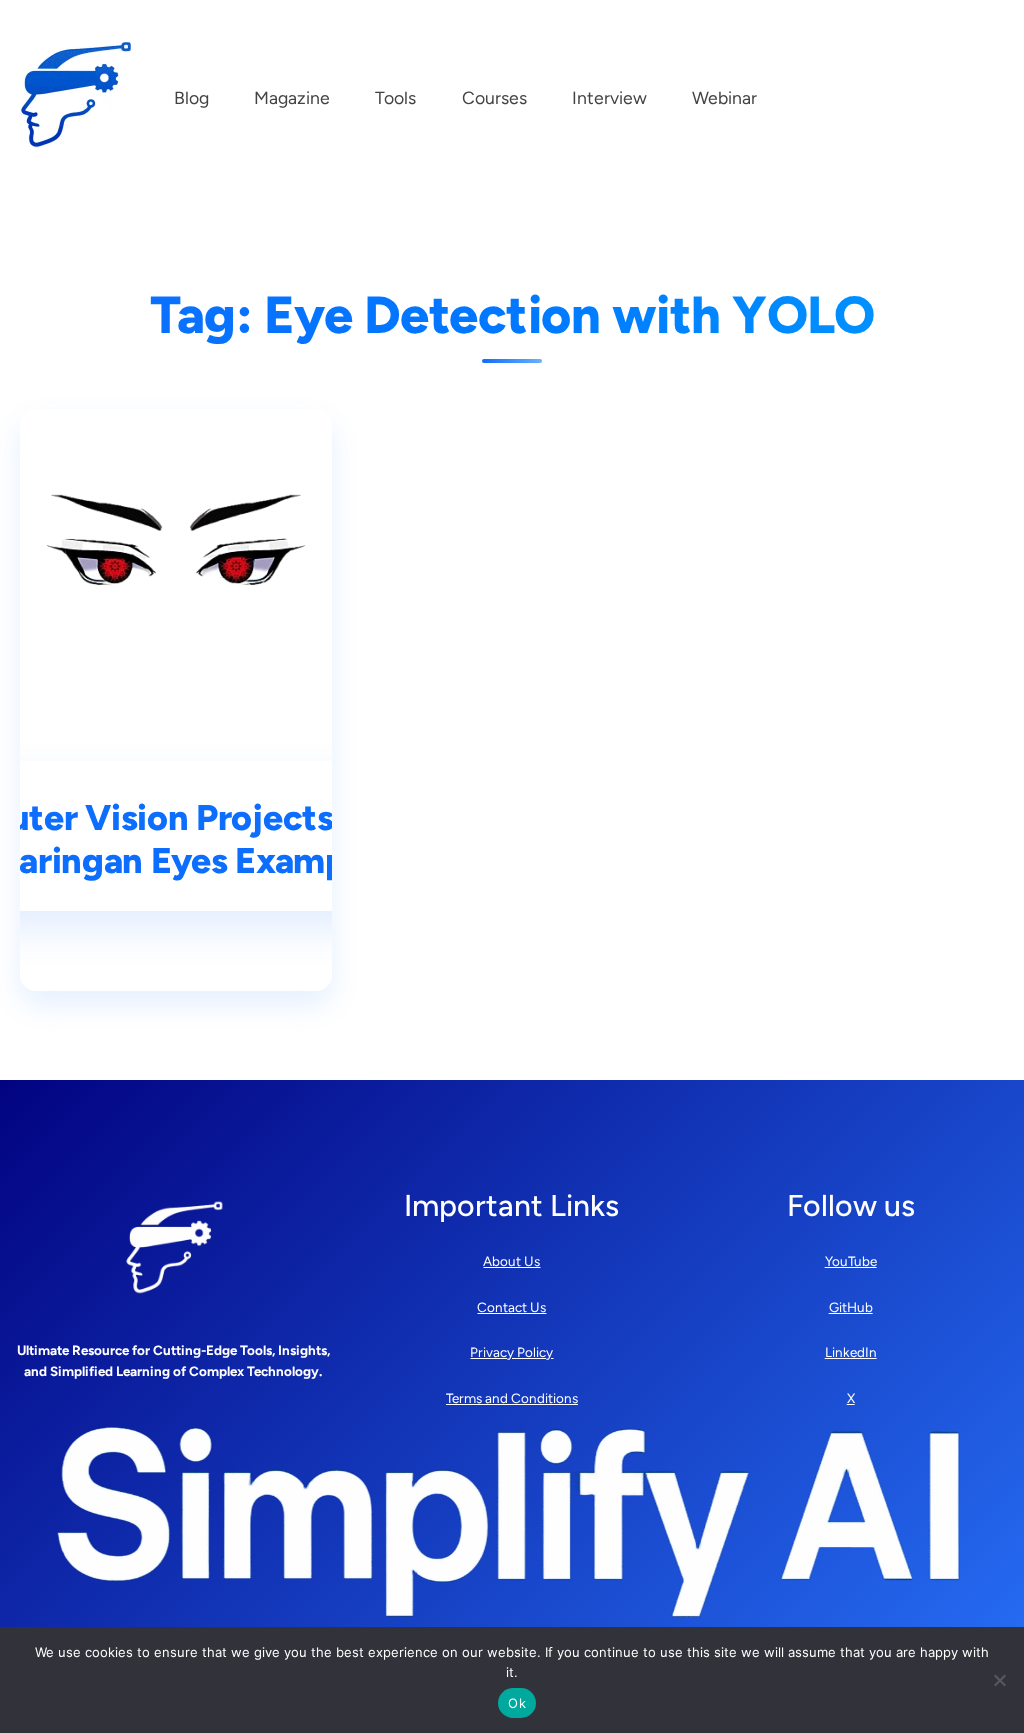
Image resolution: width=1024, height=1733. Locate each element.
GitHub (851, 1307)
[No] (999, 1680)
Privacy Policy (511, 1352)
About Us (511, 1261)
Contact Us (511, 1307)
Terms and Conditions (512, 1398)
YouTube (851, 1261)
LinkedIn (851, 1352)
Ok (517, 1703)
